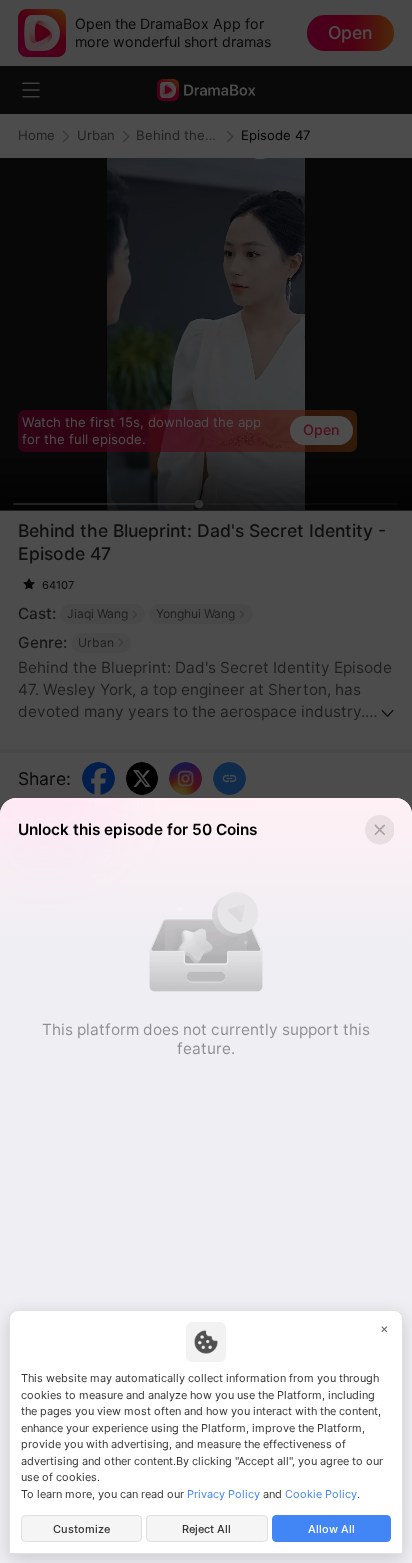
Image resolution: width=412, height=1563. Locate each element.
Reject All (206, 1529)
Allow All (331, 1529)
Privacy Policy (223, 1494)
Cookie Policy (321, 1494)
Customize (81, 1529)
